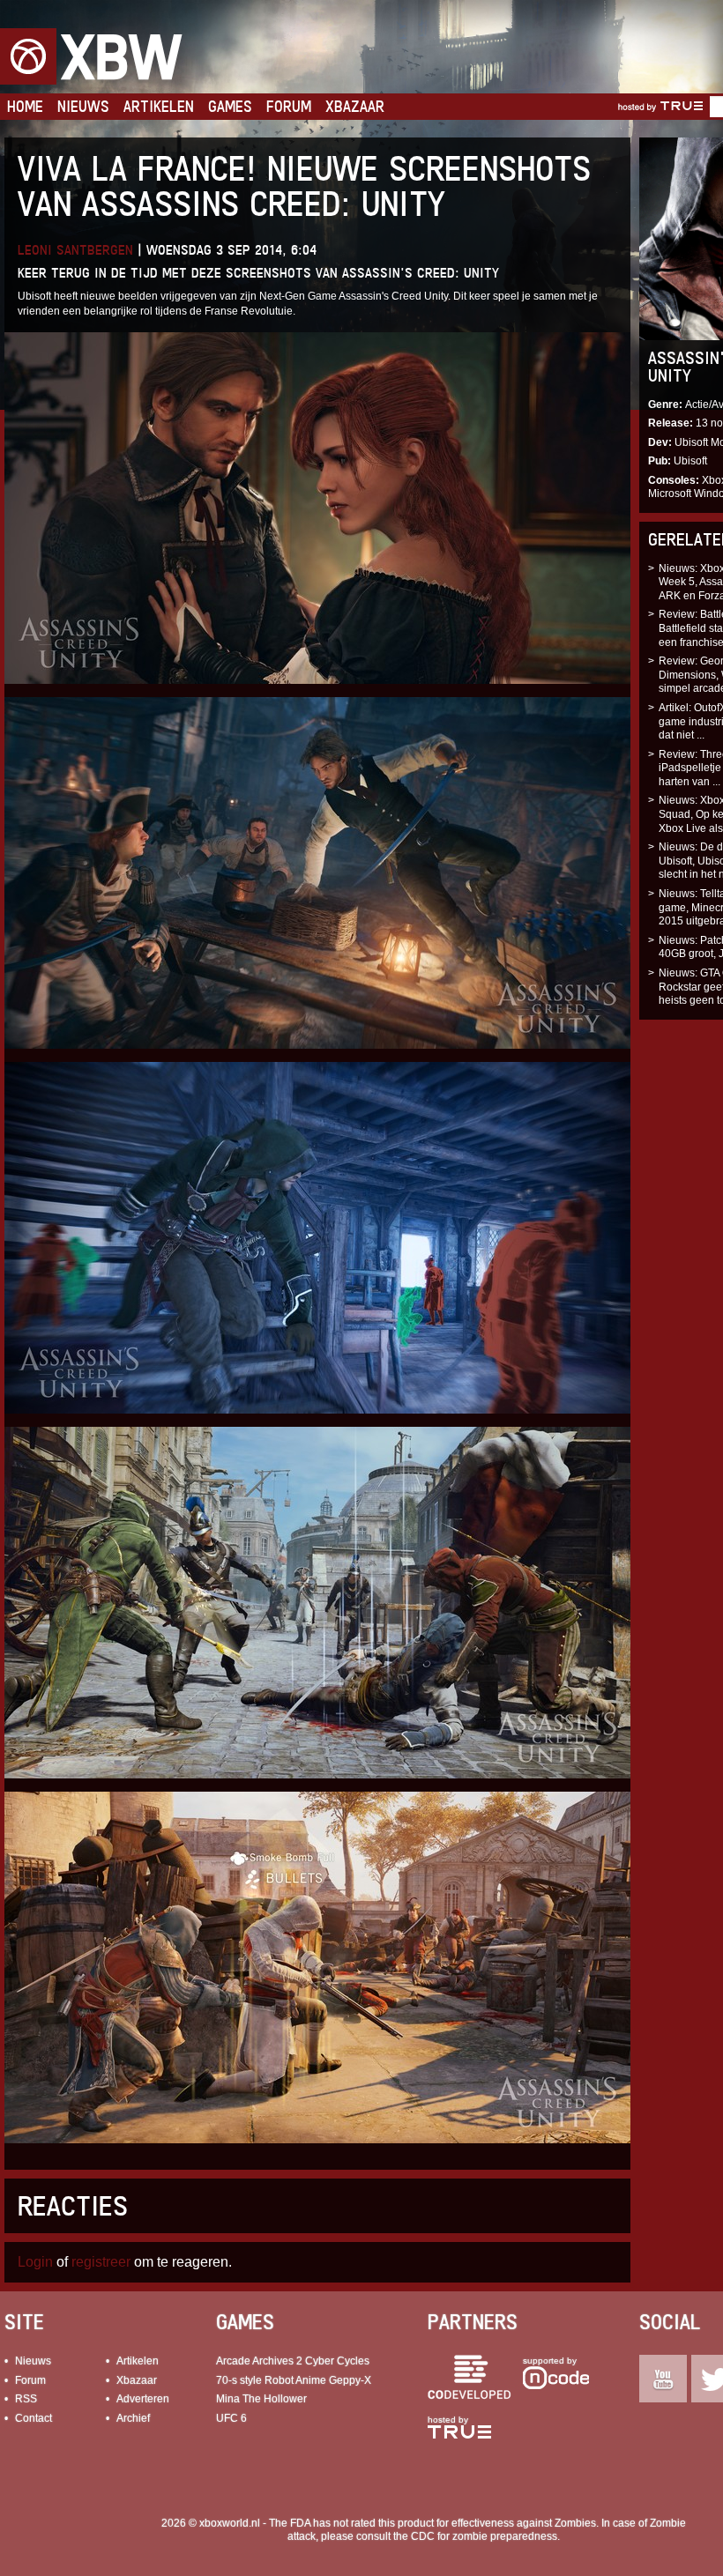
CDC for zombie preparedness (484, 2536)
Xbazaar (355, 106)
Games (230, 106)
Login (35, 2262)
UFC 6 (231, 2418)
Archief (133, 2418)
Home (25, 106)
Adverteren (143, 2399)
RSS (26, 2399)
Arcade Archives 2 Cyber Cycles (293, 2361)
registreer (101, 2262)
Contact (34, 2418)
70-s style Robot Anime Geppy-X (294, 2380)
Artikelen (159, 106)
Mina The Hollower (261, 2399)
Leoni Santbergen (75, 250)
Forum (289, 106)
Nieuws (83, 106)
